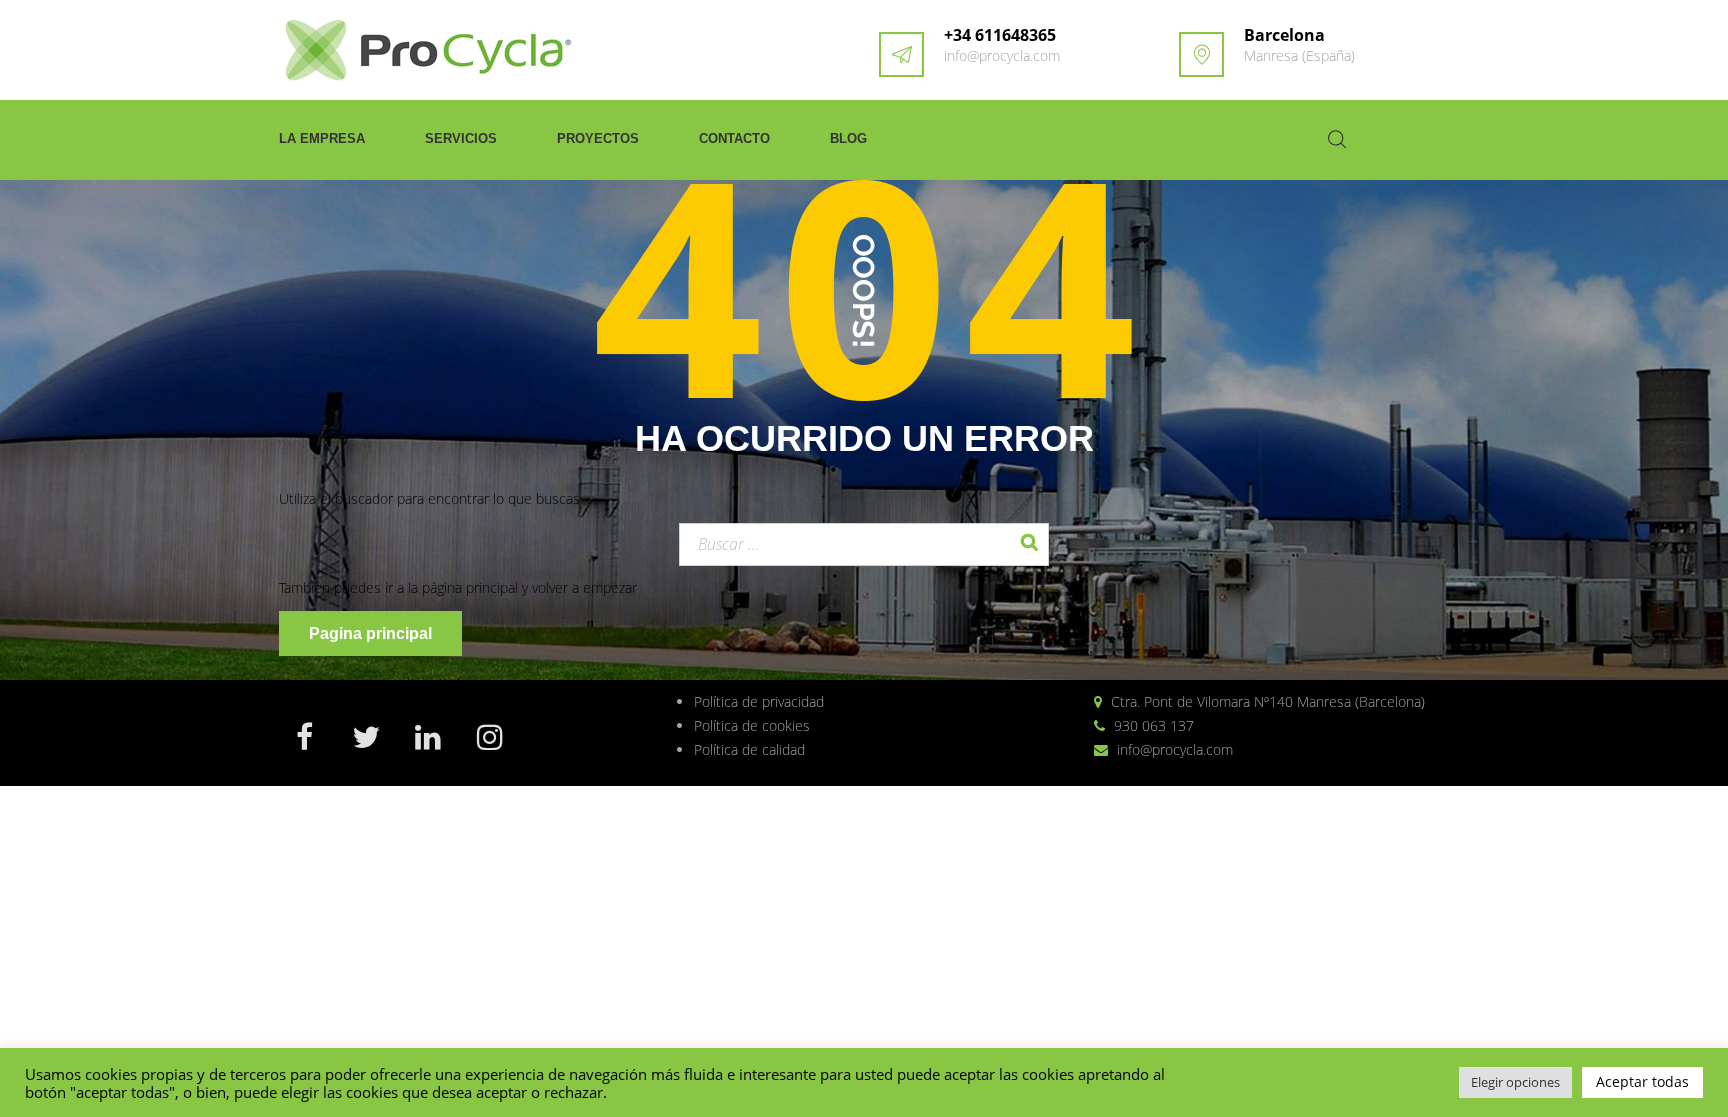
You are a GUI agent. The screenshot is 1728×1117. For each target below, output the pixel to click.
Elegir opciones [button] (1515, 1082)
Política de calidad (749, 749)
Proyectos (598, 138)
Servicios (461, 138)
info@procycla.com (1002, 55)
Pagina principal (370, 633)
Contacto (734, 138)
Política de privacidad (759, 701)
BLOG (848, 138)
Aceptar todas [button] (1642, 1081)
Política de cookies (752, 725)
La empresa (322, 138)
